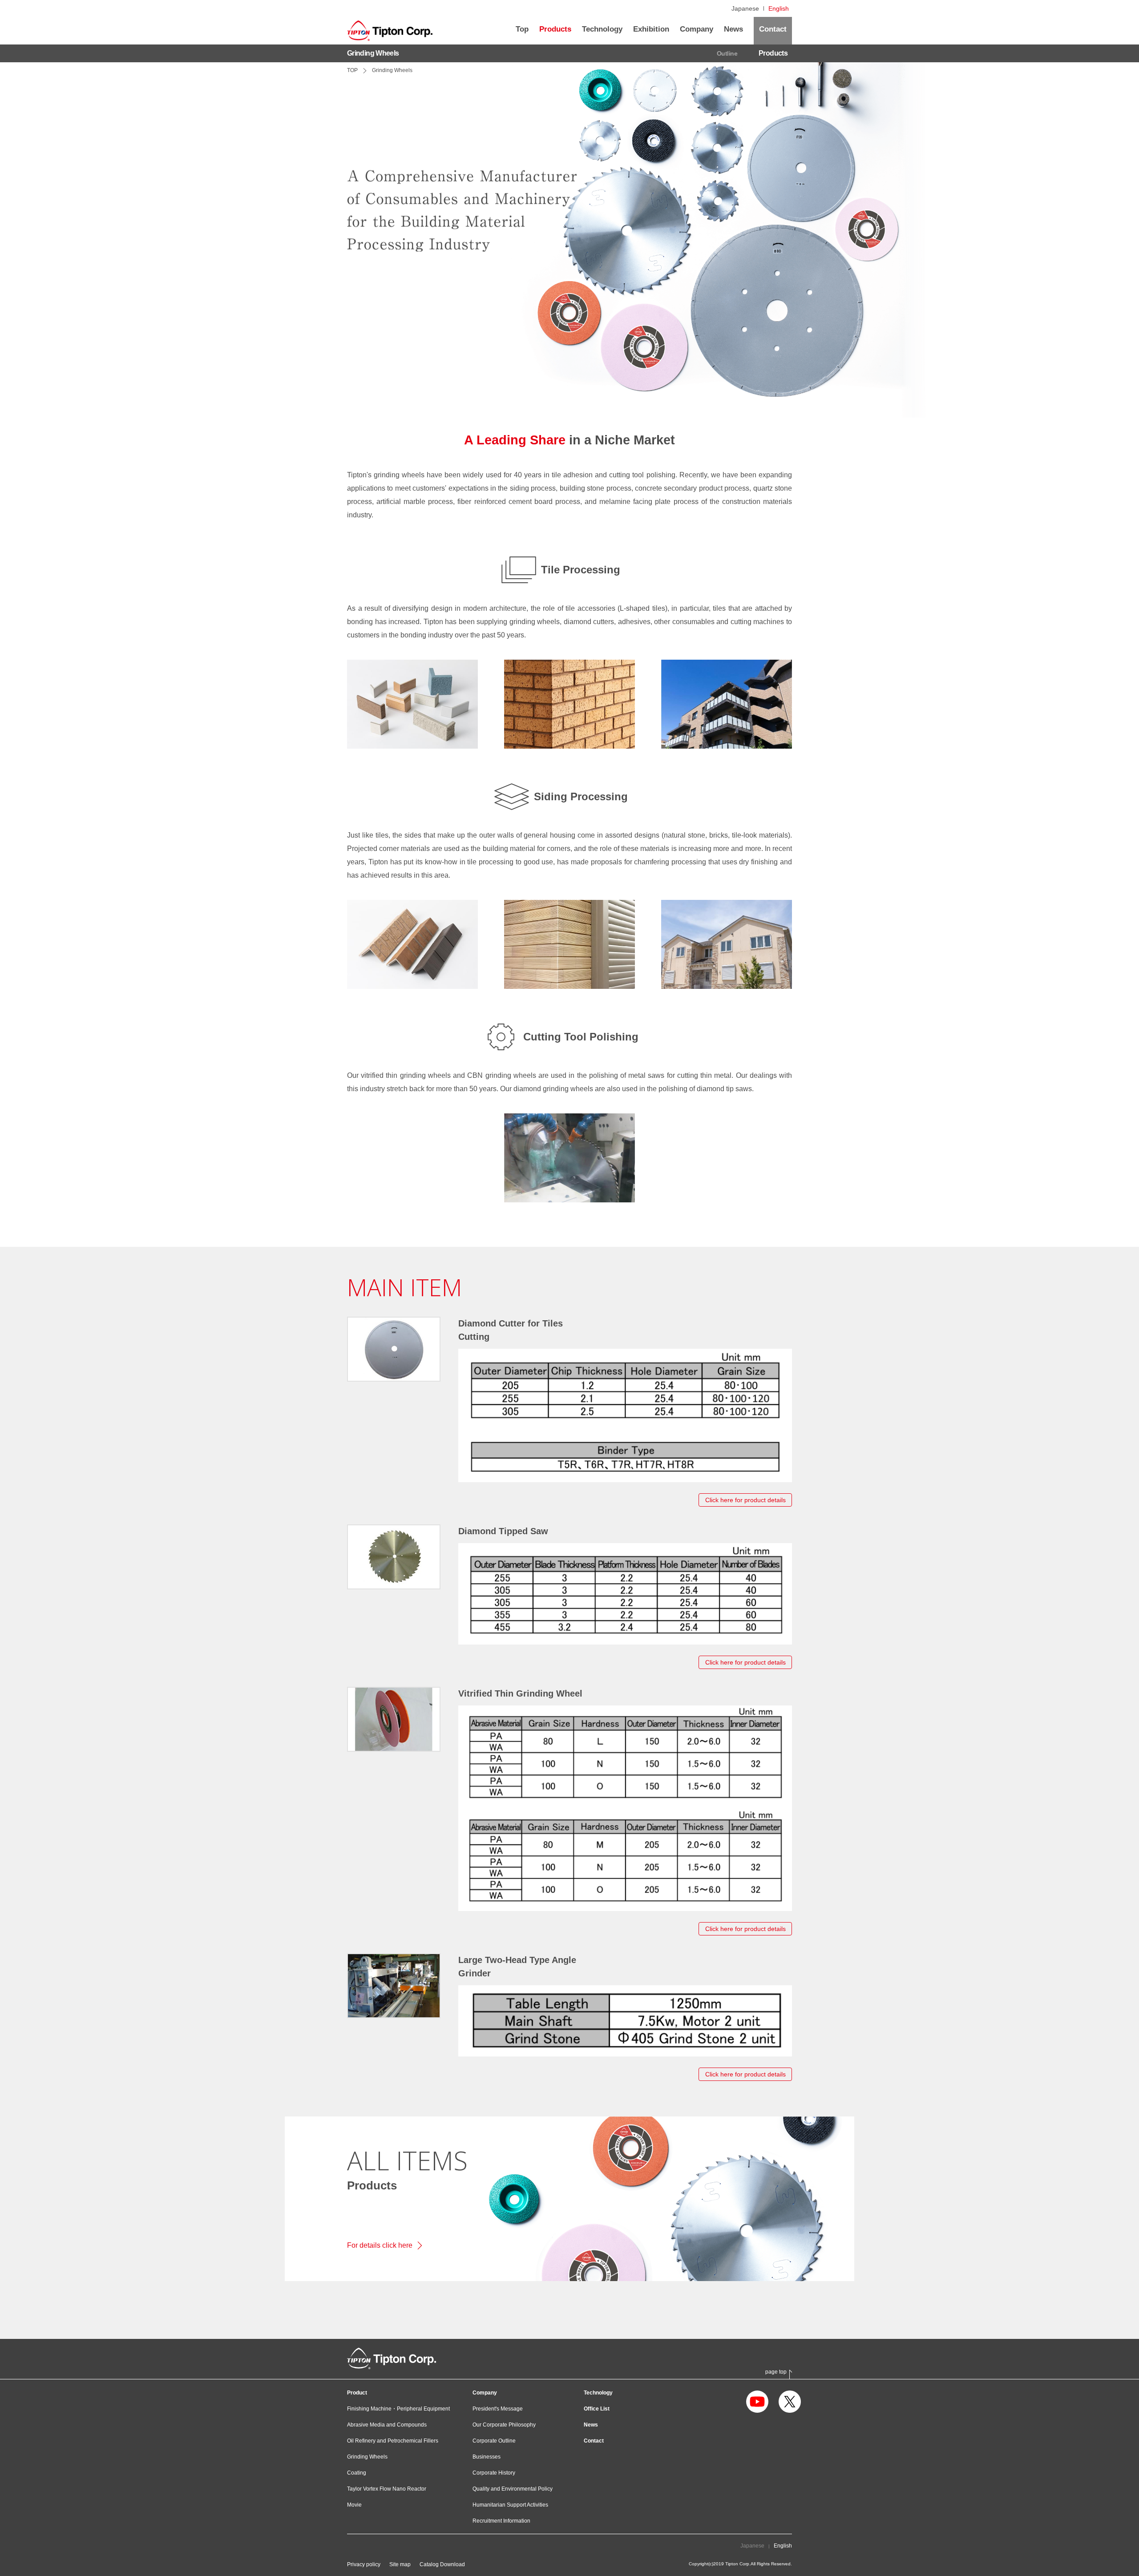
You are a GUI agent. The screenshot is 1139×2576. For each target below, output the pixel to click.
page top (776, 2372)
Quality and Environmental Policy (513, 2489)
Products (773, 53)
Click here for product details (745, 1500)
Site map (400, 2564)
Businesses (487, 2457)
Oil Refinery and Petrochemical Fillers (393, 2441)
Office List (597, 2409)
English (779, 8)
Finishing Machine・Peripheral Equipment (398, 2409)
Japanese (745, 8)
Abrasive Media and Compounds (387, 2425)
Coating (357, 2473)
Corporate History (494, 2473)
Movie (354, 2505)
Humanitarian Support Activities (510, 2505)
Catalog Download (442, 2564)
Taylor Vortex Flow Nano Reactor (387, 2489)
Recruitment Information (501, 2521)
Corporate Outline (494, 2441)
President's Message (498, 2409)
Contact (594, 2441)
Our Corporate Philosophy (504, 2425)
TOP (352, 70)
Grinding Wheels (367, 2457)
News (591, 2425)
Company (485, 2393)
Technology (598, 2393)
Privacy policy (364, 2564)
